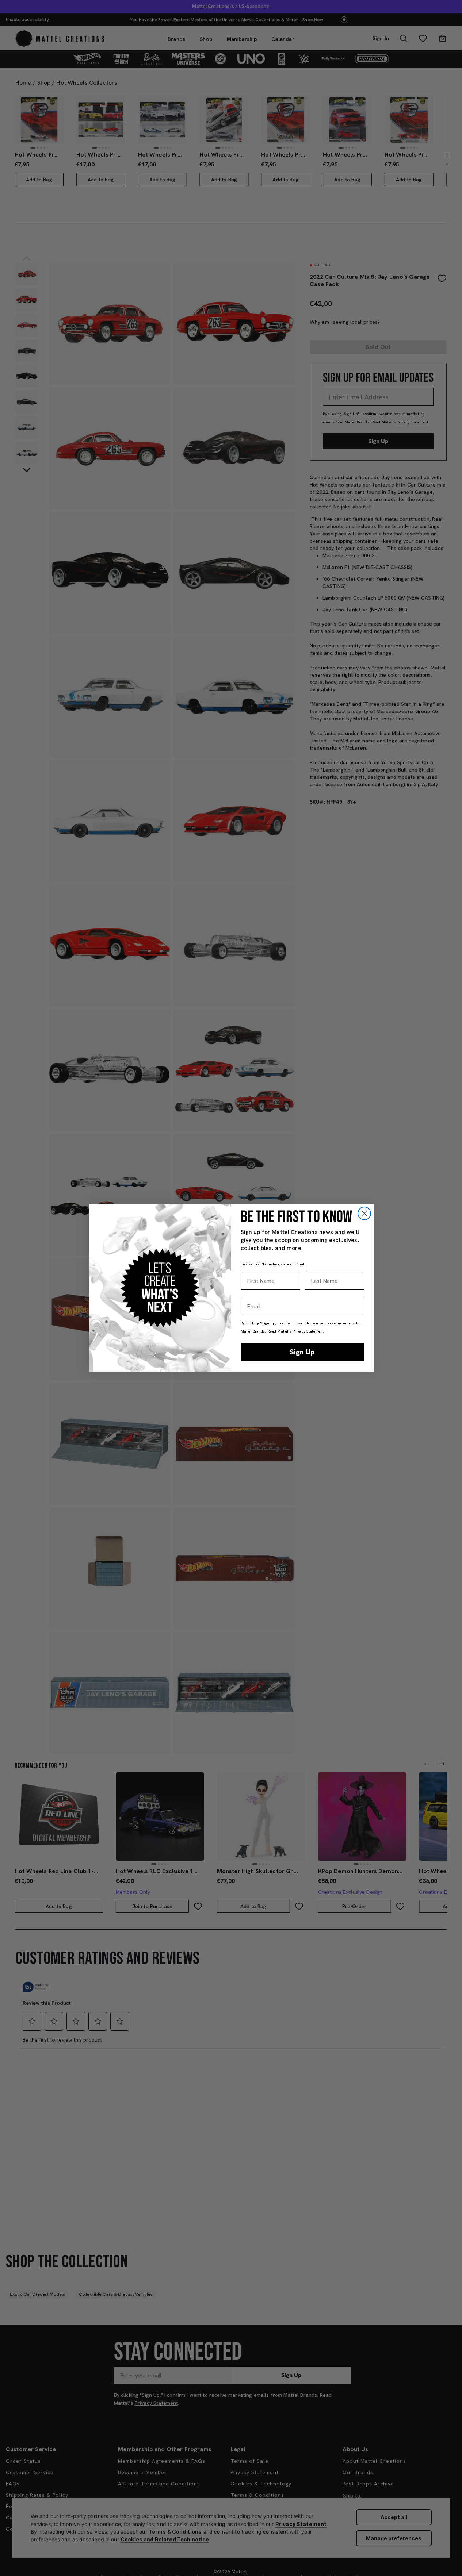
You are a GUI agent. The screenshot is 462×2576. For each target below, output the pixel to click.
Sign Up (302, 1352)
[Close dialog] (364, 1213)
